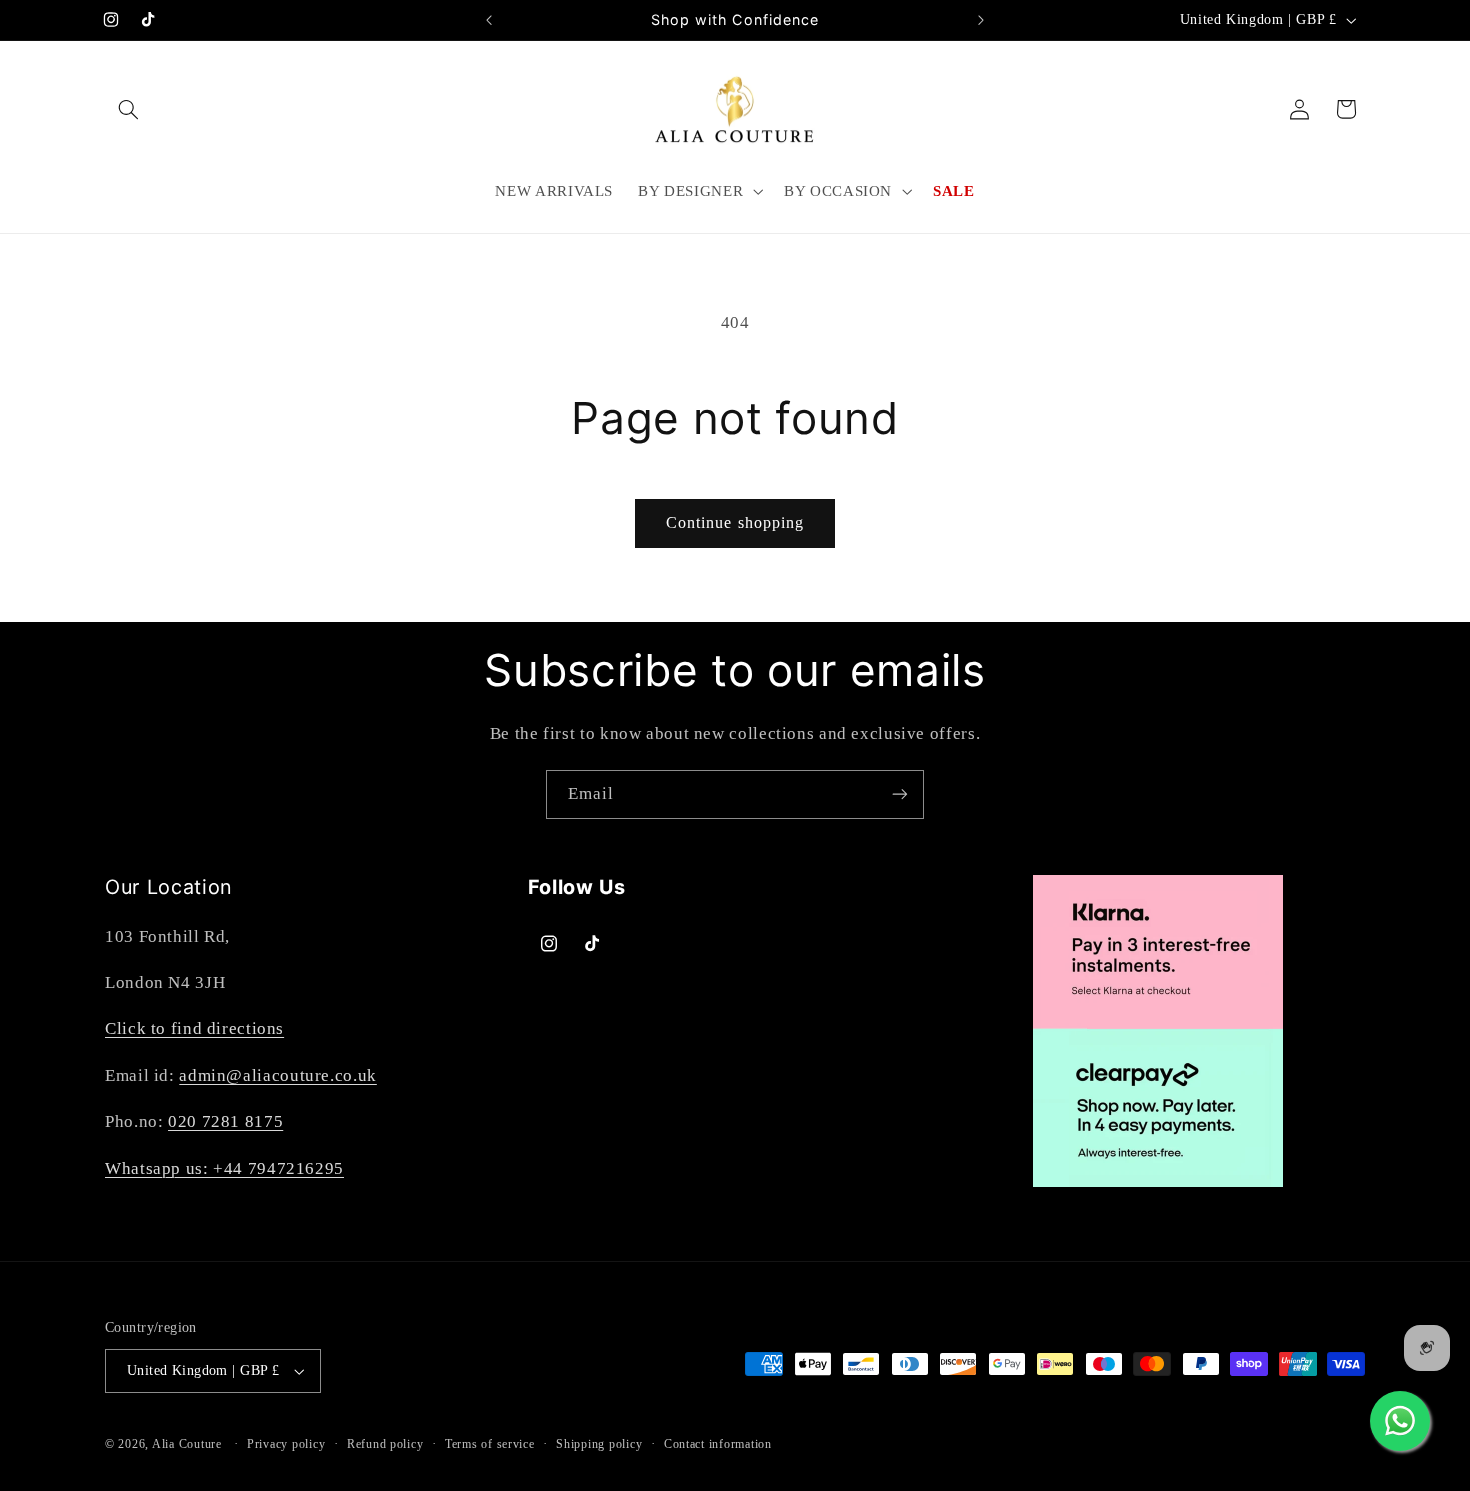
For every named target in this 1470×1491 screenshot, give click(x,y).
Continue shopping (735, 522)
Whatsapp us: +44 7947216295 (224, 1168)
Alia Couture (187, 1444)
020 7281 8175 (225, 1121)
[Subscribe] (900, 794)
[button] (128, 109)
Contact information (718, 1444)
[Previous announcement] (489, 20)
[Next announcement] (981, 20)
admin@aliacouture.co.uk (278, 1075)
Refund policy (385, 1444)
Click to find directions (194, 1028)
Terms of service (490, 1444)
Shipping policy (599, 1444)
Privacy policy (286, 1444)
